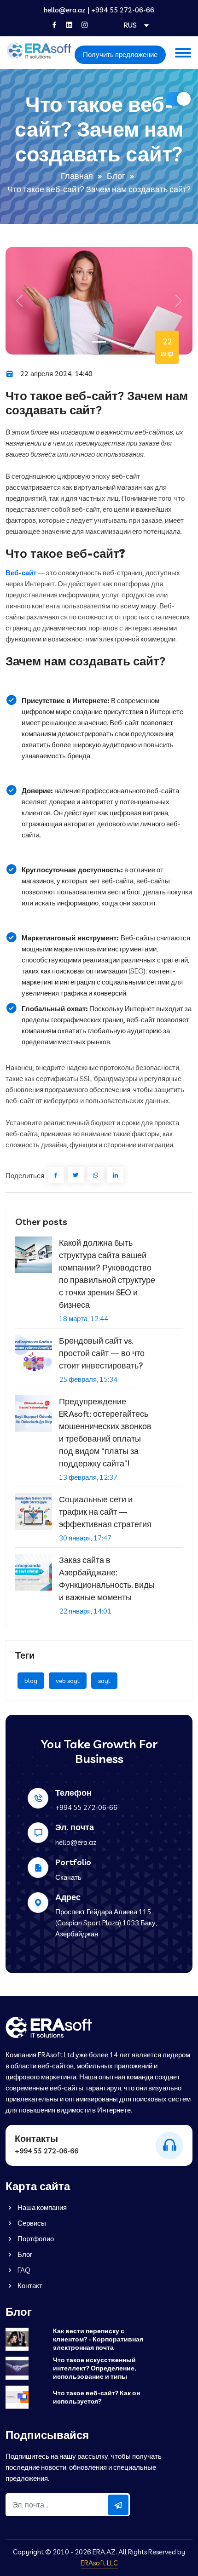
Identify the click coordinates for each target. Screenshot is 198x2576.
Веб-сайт (21, 573)
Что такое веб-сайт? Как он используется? (96, 2397)
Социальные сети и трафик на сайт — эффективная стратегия (105, 1512)
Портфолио (35, 2239)
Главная (77, 176)
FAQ (23, 2270)
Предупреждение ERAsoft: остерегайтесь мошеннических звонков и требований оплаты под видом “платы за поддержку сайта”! (105, 1432)
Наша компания (41, 2207)
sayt (104, 1681)
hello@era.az (65, 10)
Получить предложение (120, 54)
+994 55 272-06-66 (123, 10)
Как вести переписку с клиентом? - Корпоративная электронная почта (98, 2339)
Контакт (29, 2286)
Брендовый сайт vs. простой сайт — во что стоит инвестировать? (102, 1353)
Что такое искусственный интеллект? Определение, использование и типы (94, 2368)
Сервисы (31, 2223)
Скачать (68, 1877)
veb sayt (68, 1681)
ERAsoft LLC (99, 2563)
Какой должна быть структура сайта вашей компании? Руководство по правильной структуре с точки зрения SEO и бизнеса (107, 1274)
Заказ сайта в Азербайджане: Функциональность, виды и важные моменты (107, 1579)
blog (31, 1681)
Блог (116, 176)
